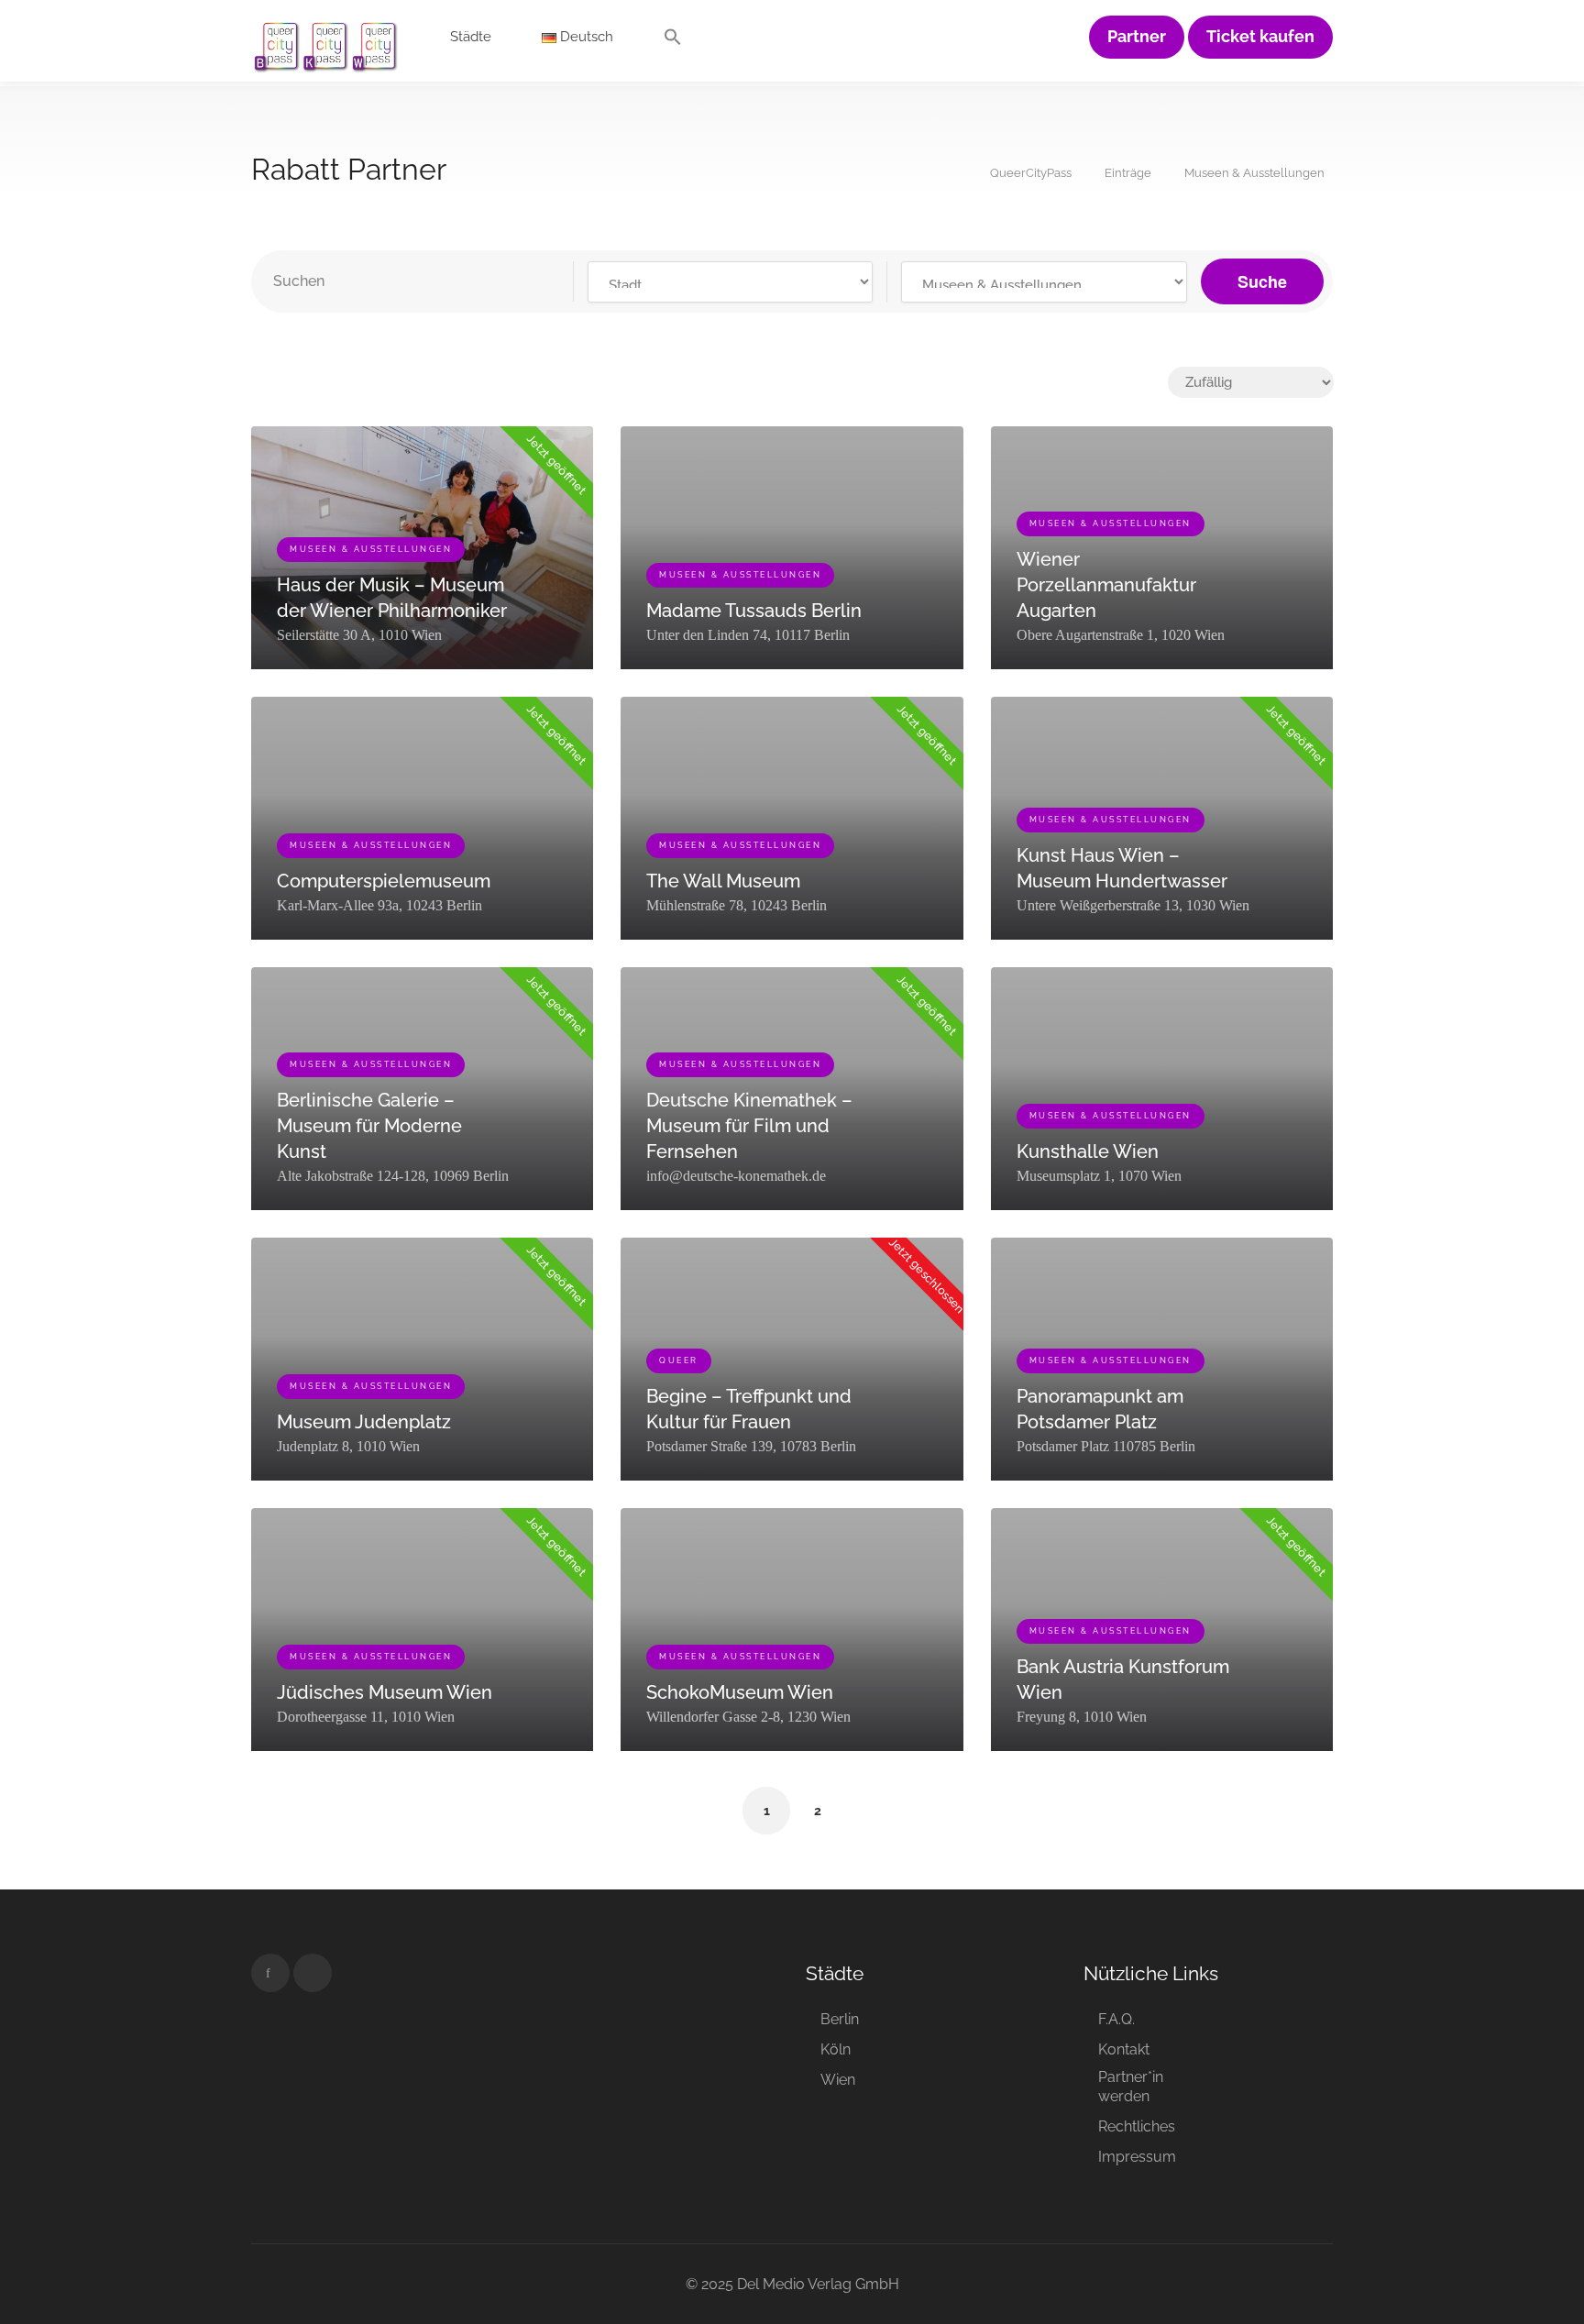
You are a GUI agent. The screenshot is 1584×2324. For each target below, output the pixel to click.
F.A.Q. (1116, 2019)
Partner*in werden (1131, 2087)
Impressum (1137, 2157)
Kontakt (1124, 2049)
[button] (673, 41)
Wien (838, 2080)
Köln (836, 2049)
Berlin (840, 2019)
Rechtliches (1137, 2126)
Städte (471, 37)
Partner (1137, 37)
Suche (1262, 281)
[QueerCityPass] (326, 45)
